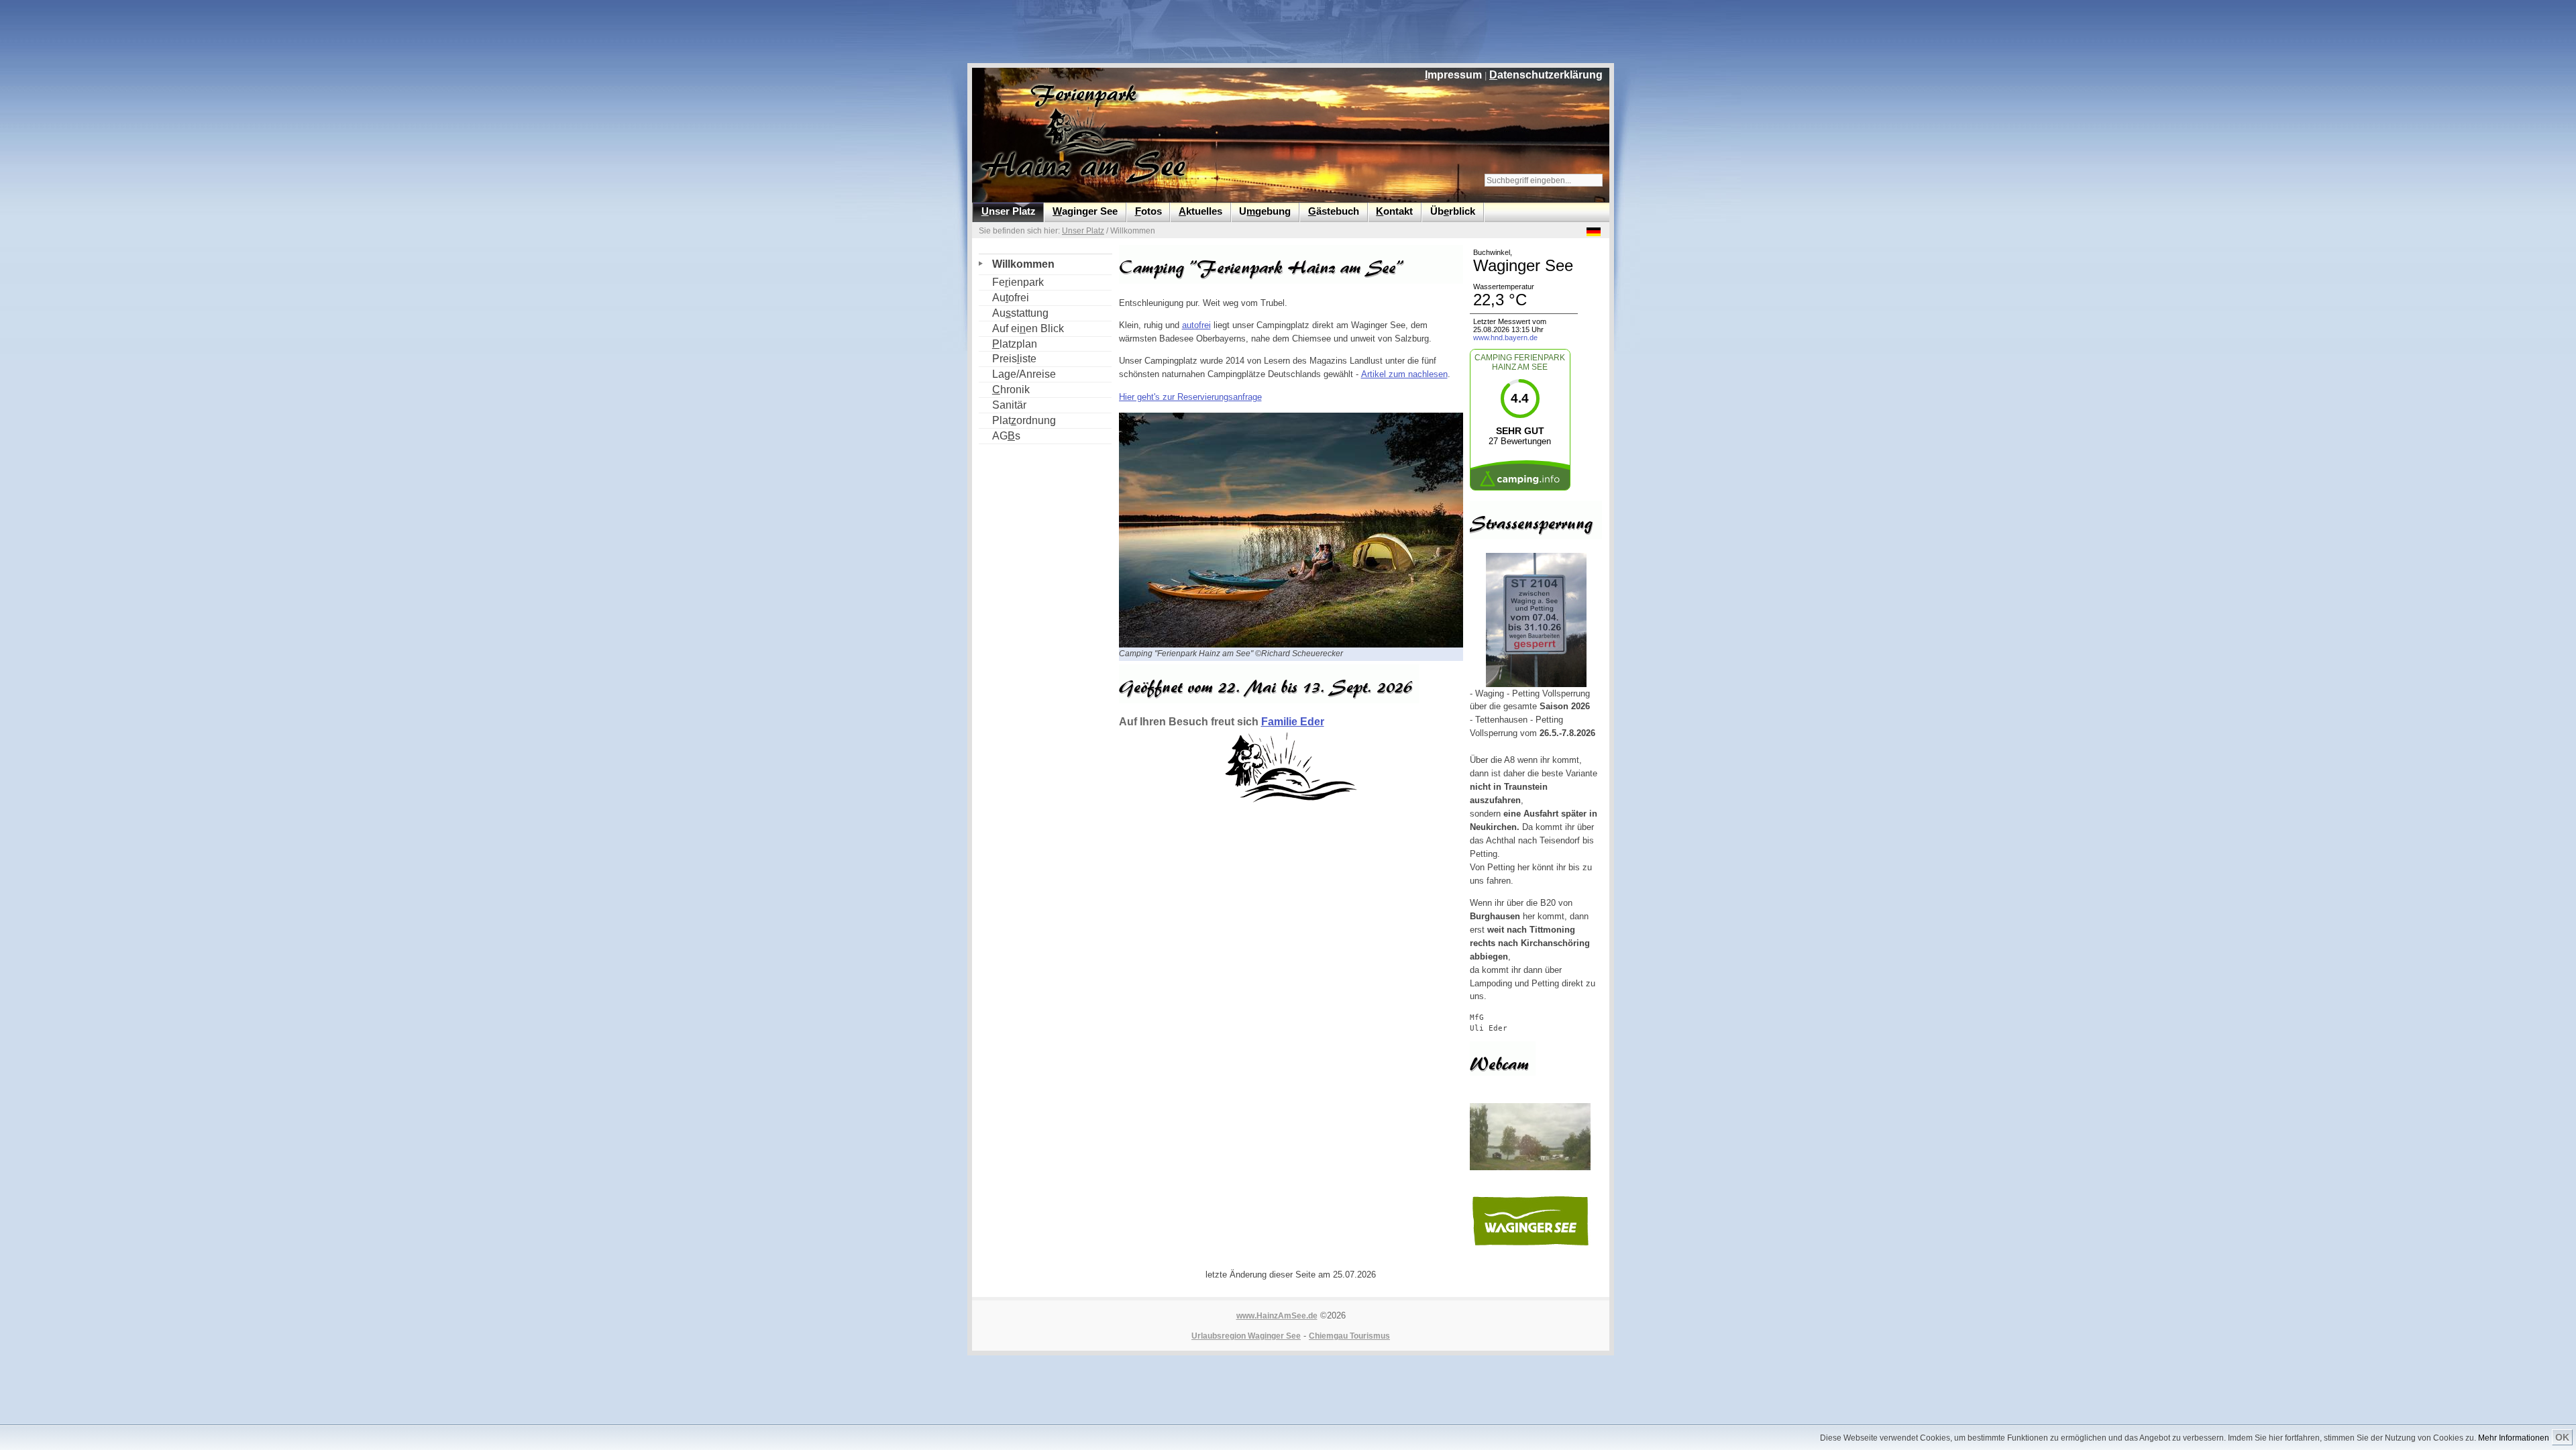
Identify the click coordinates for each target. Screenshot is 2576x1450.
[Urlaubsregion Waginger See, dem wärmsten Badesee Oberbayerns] (1530, 1245)
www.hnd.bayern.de (1505, 338)
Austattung (1014, 312)
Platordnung (1017, 420)
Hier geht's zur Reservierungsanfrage (1190, 397)
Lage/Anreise (1017, 373)
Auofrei (1004, 297)
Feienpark (1011, 281)
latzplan (1008, 343)
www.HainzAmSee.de (1277, 1316)
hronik (1004, 389)
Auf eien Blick (1021, 328)
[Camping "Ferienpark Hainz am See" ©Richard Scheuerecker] (1295, 644)
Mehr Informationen (2514, 1438)
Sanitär (1003, 404)
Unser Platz (1083, 231)
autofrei (1196, 325)
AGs (1000, 435)
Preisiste (1008, 358)
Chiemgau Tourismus (1349, 1336)
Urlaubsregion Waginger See (1246, 1336)
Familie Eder (1293, 722)
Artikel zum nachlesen (1404, 374)
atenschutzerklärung (1546, 75)
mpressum (1453, 75)
